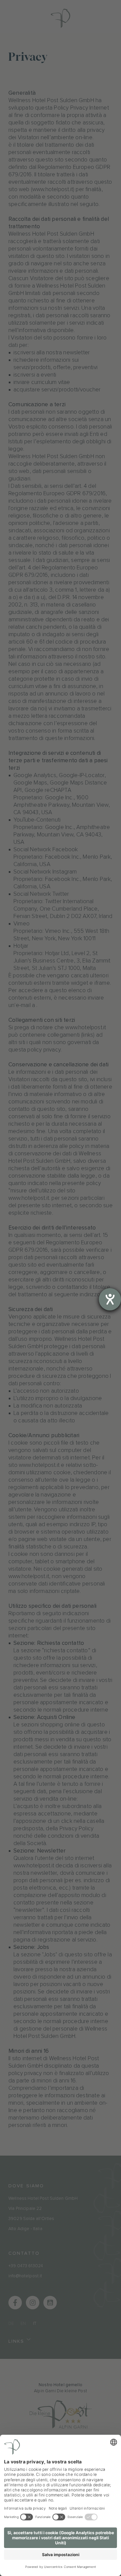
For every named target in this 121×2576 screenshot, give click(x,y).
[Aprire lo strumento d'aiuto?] (110, 1299)
